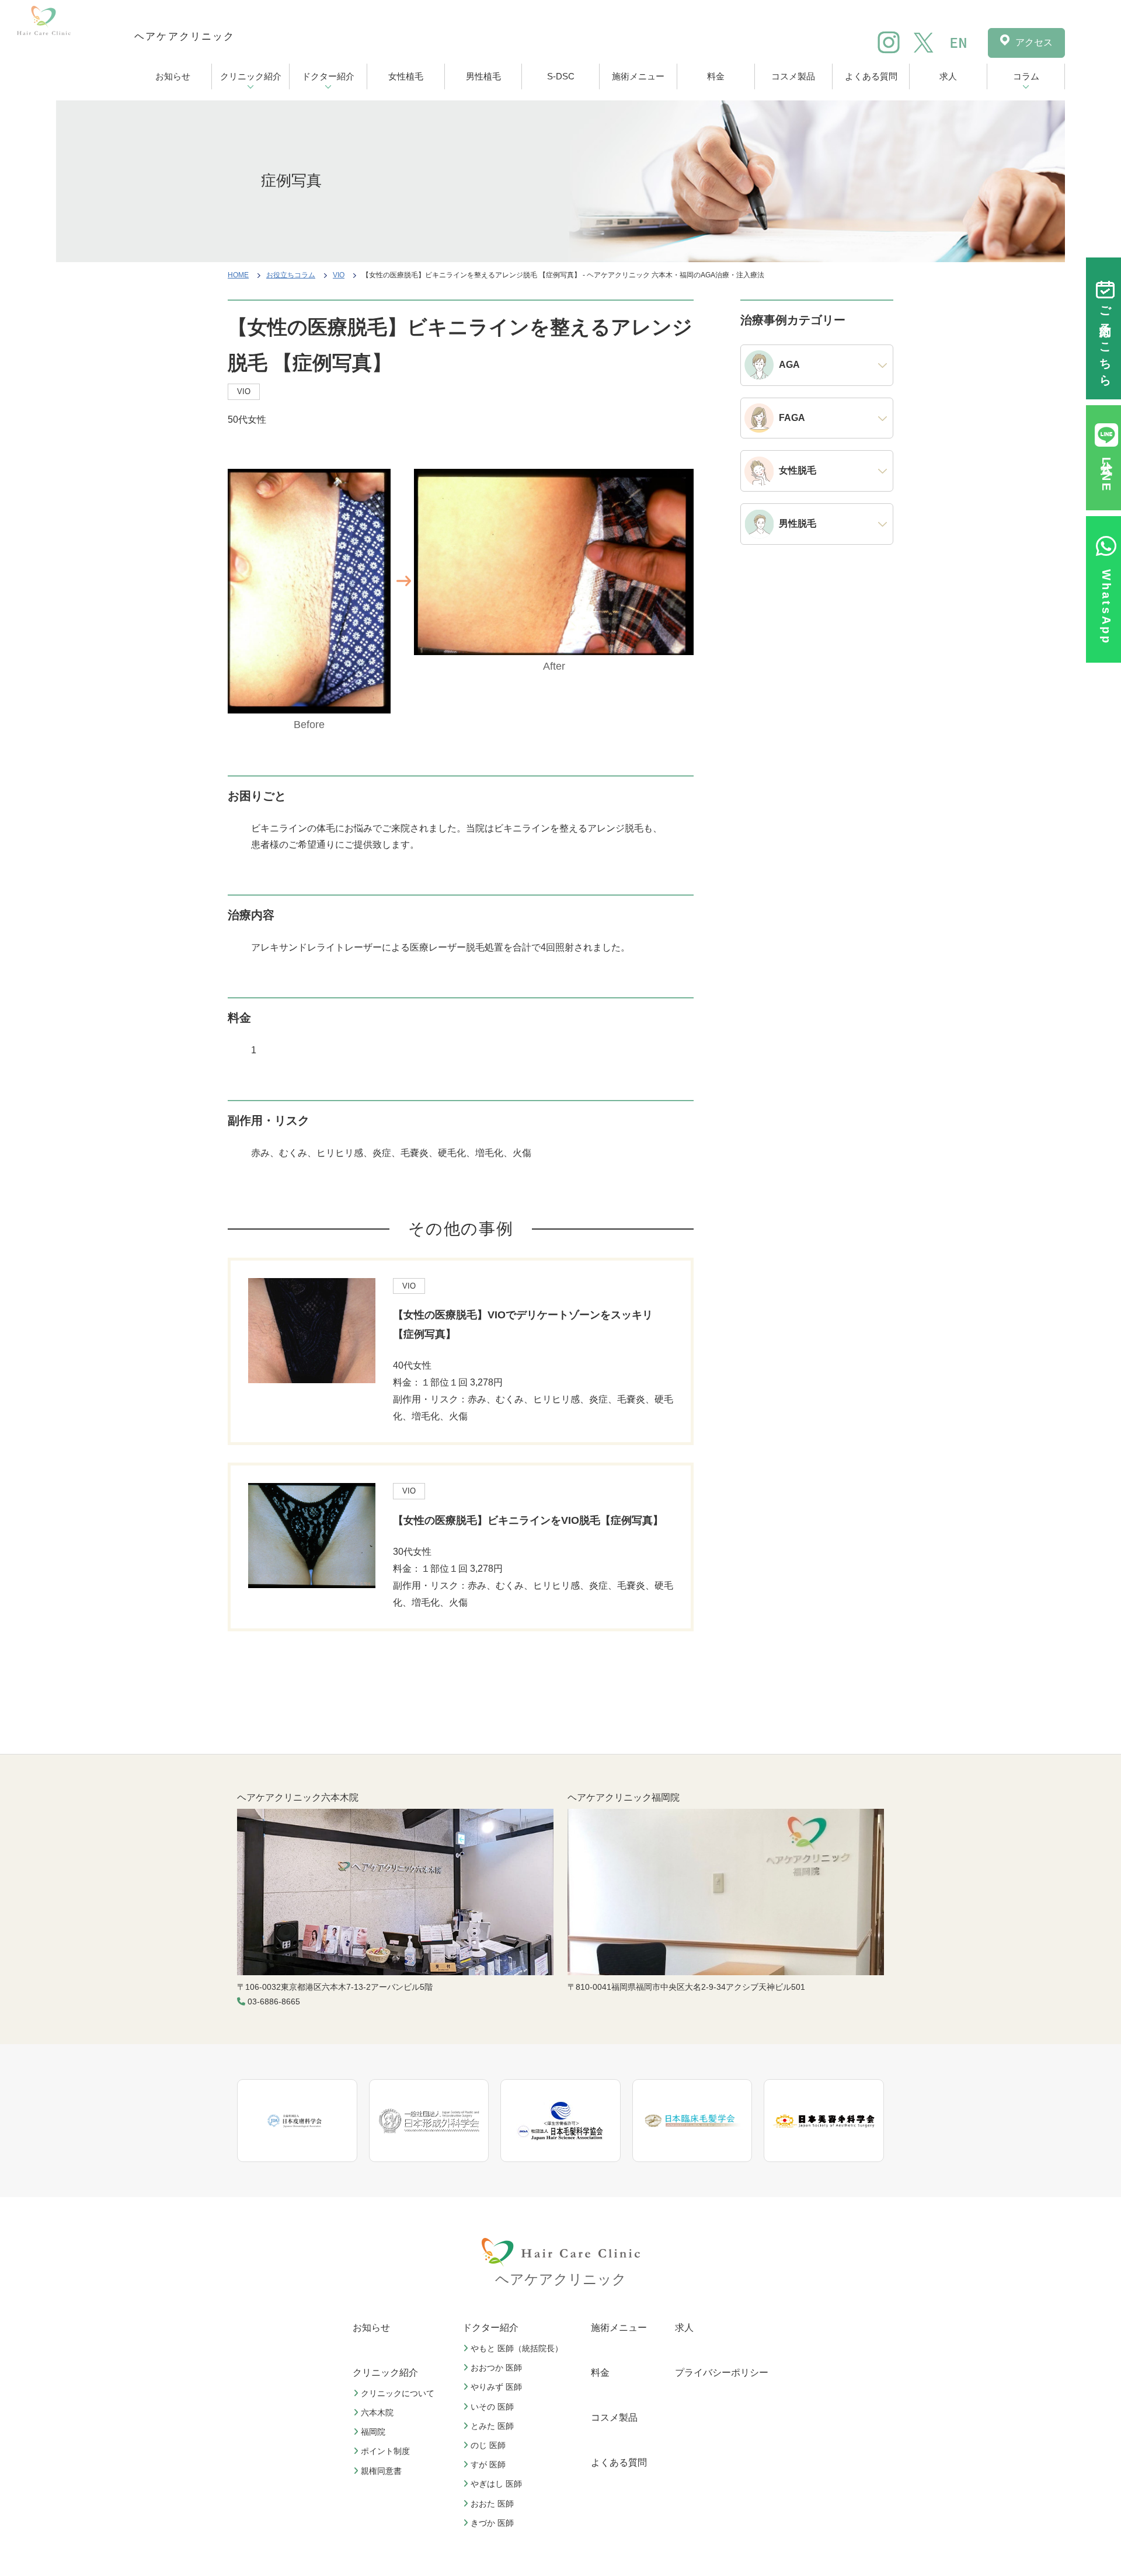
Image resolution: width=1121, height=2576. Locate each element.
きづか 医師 (492, 2523)
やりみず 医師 (496, 2387)
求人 (948, 76)
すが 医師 (488, 2465)
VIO (339, 275)
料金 (716, 76)
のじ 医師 (488, 2445)
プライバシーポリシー (722, 2373)
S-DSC (561, 76)
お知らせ (173, 76)
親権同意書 (381, 2471)
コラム (1026, 76)
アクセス (1034, 42)
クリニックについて (398, 2393)
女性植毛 (406, 76)
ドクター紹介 (328, 76)
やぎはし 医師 (496, 2484)
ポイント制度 (385, 2452)
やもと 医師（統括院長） (517, 2348)
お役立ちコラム (291, 275)
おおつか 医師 (496, 2368)
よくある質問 (871, 76)
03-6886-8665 (274, 2001)
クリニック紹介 (251, 76)
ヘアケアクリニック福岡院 (624, 1797)
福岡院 (373, 2432)
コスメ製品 (793, 76)
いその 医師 (492, 2407)
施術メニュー (638, 76)
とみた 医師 (492, 2426)
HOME (238, 275)
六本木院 (377, 2413)
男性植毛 (483, 76)
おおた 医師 (492, 2504)
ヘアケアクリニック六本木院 (298, 1797)
